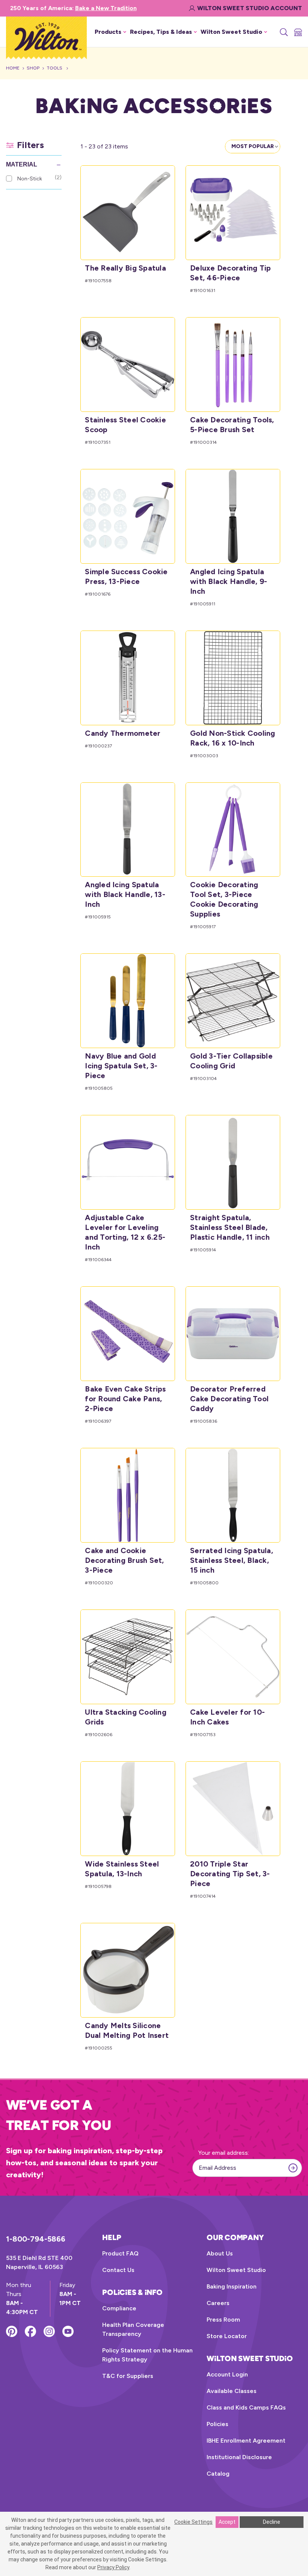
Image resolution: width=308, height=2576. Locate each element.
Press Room (223, 2320)
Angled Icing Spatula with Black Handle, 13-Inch (125, 894)
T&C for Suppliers (128, 2376)
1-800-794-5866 (36, 2239)
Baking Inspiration (232, 2286)
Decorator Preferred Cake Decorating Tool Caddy (229, 1399)
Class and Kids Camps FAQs (246, 2407)
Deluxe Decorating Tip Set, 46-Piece (230, 273)
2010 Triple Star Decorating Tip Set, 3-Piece (230, 1874)
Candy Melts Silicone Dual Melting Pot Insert (127, 2030)
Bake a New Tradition (106, 8)
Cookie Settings (193, 2522)
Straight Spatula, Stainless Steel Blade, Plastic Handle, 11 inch (230, 1227)
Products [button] (108, 32)
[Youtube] (68, 2331)
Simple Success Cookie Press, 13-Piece (126, 576)
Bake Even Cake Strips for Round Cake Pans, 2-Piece (125, 1399)
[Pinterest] (12, 2331)
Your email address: (224, 2153)
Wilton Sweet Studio (236, 2270)
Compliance (119, 2308)
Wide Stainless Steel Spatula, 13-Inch (122, 1869)
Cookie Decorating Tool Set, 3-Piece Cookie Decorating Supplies (224, 899)
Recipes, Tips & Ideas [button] (161, 32)
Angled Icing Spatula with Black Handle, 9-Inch (229, 581)
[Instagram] (49, 2331)
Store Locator (227, 2336)
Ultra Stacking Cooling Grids (126, 1717)
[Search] (283, 32)
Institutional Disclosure (239, 2457)
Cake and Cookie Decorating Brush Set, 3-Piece (124, 1560)
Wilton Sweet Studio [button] (231, 32)
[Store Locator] (297, 32)
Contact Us (118, 2270)
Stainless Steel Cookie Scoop (125, 425)
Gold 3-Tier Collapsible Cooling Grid (231, 1061)
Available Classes (232, 2391)
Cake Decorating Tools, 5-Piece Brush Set (232, 425)
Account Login (227, 2374)
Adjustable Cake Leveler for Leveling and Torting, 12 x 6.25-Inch (125, 1232)
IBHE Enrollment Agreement (246, 2441)
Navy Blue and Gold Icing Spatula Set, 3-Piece (121, 1066)
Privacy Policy (113, 2567)
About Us (220, 2253)
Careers (218, 2303)
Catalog (218, 2474)
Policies (217, 2424)
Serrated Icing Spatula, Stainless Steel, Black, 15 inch (232, 1560)
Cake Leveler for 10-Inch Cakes (227, 1717)
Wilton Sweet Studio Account (250, 8)
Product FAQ (120, 2253)
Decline (272, 2522)
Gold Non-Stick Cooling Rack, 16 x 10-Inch (233, 738)
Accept (227, 2522)
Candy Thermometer (123, 733)
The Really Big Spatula (125, 268)
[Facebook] (30, 2331)
